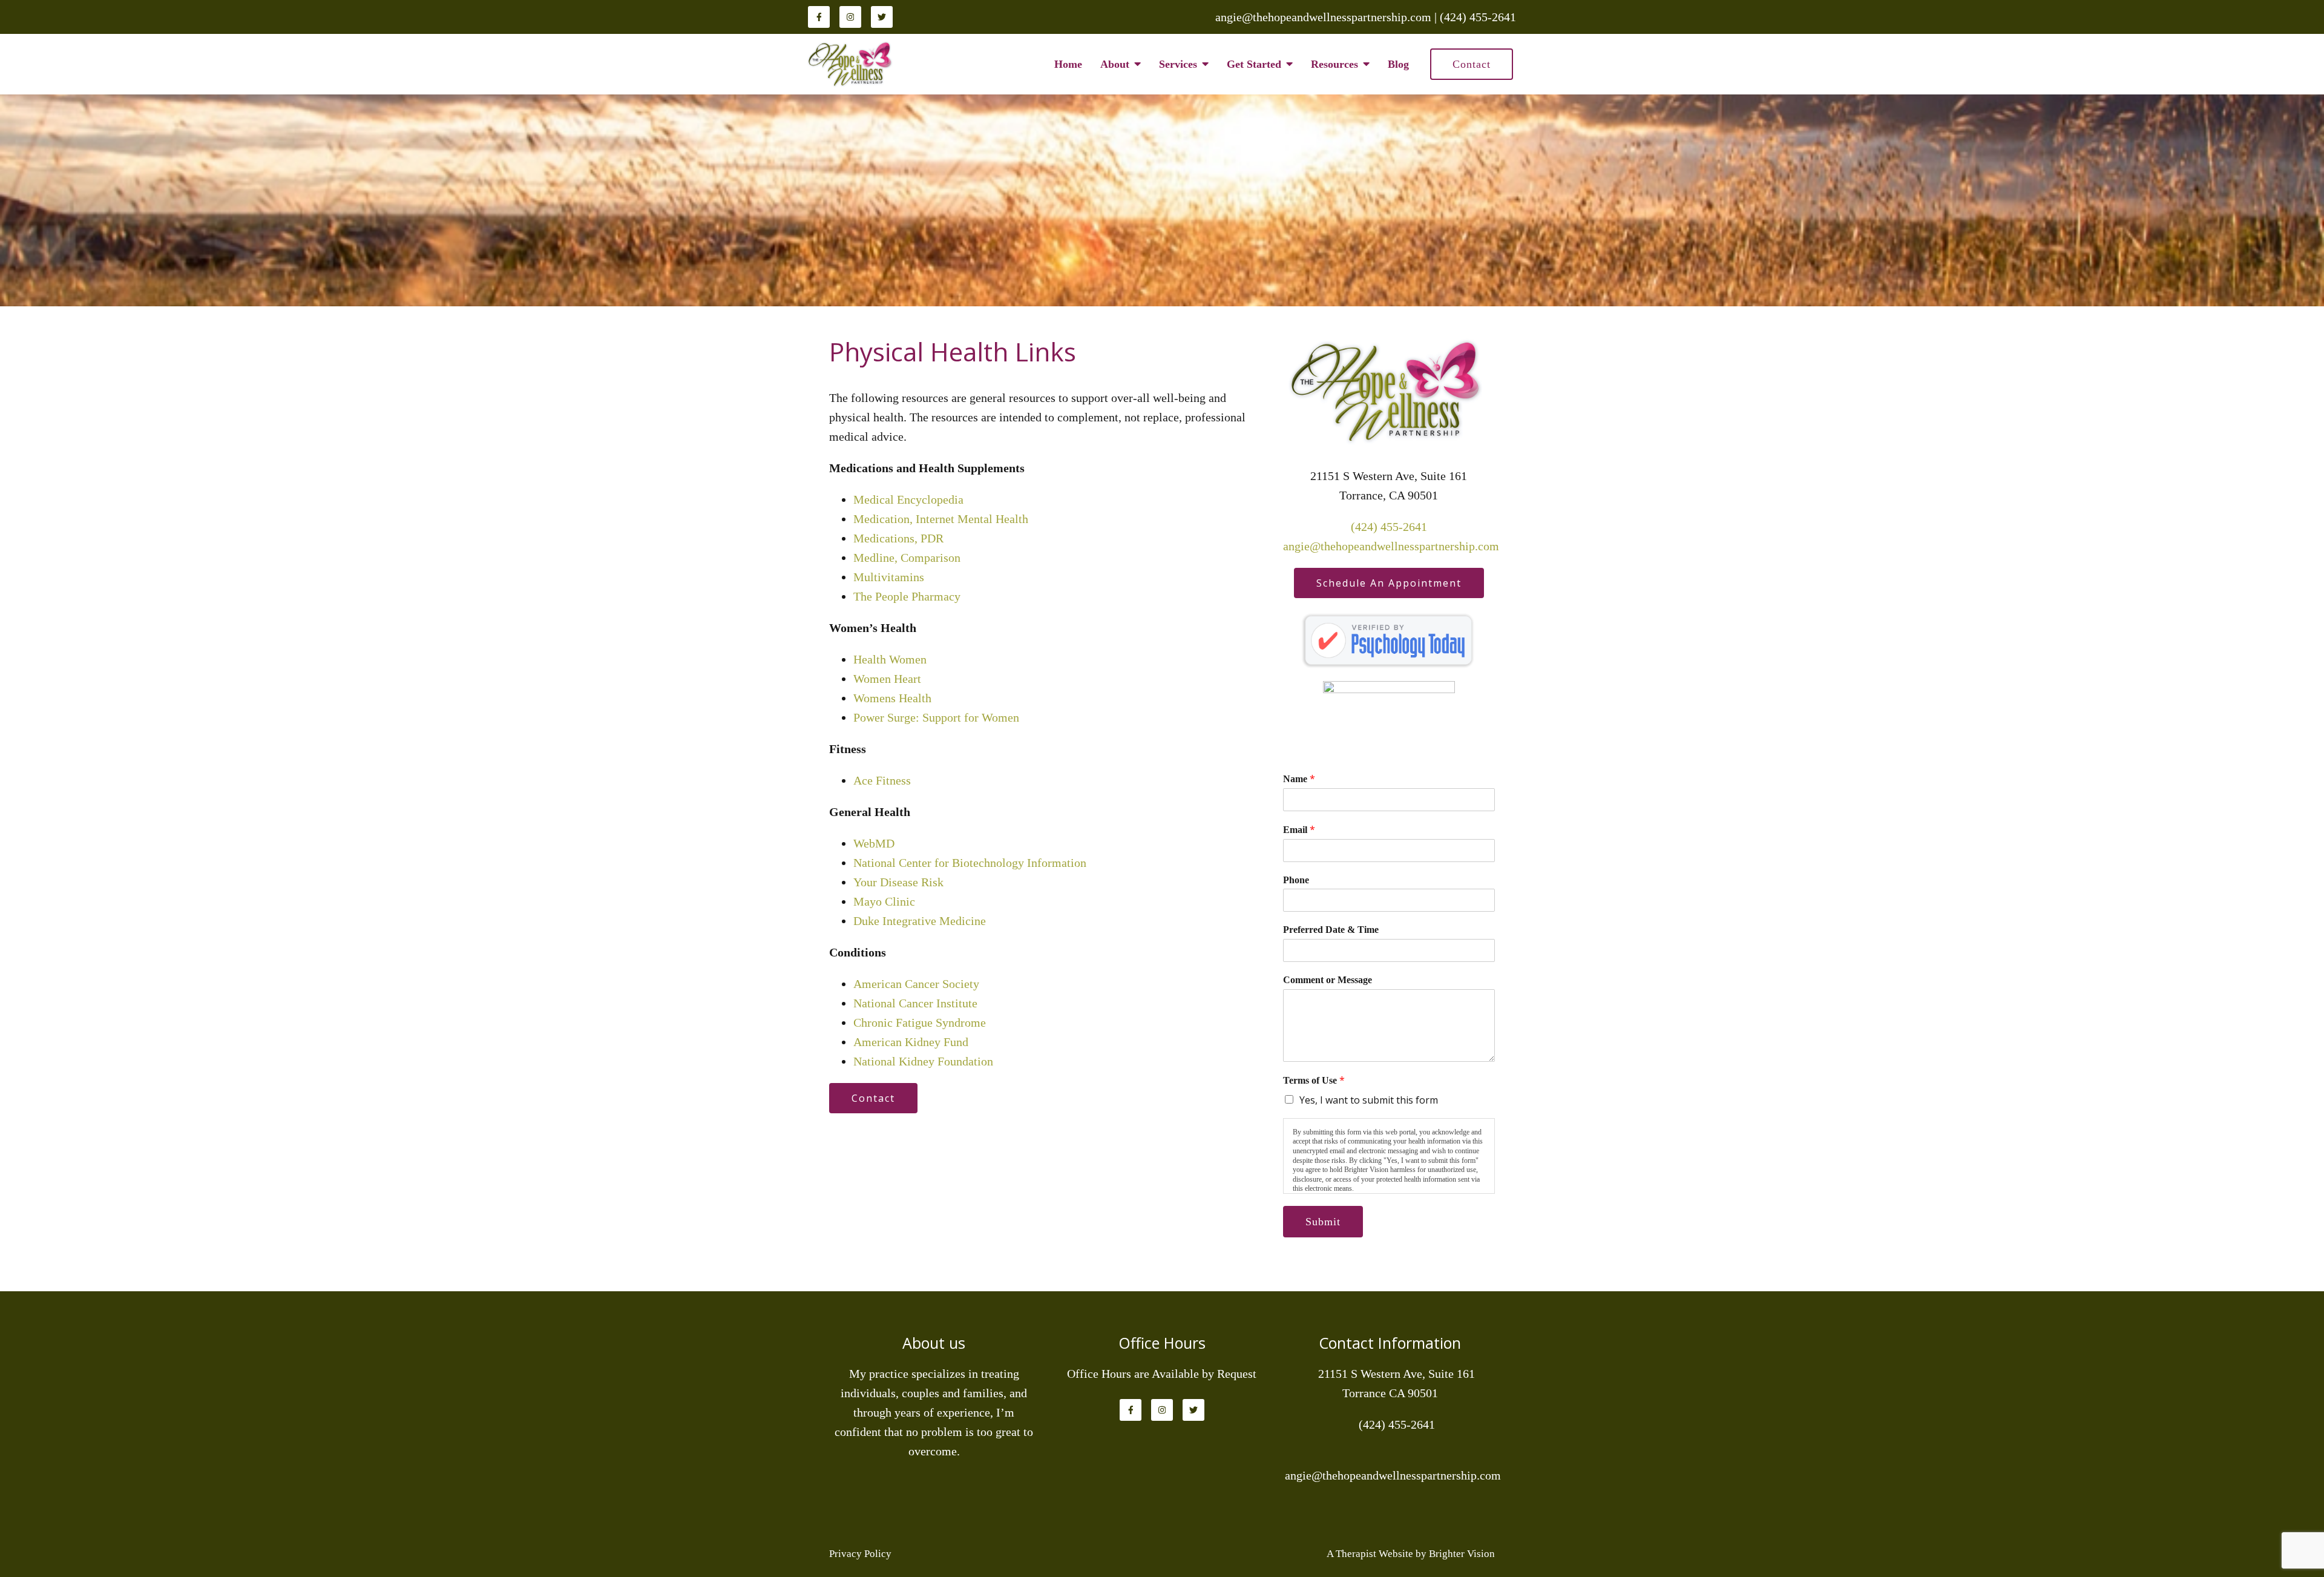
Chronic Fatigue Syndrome (920, 1022)
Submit (1323, 1222)
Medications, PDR (898, 538)
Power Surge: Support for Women (936, 717)
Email (1299, 830)
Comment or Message (1328, 980)
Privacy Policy (860, 1554)
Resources (1334, 64)
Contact (1472, 64)
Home (1068, 64)
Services (1178, 64)
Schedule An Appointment (1389, 583)
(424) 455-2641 (1389, 527)
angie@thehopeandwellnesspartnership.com (1391, 546)
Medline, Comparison (907, 558)
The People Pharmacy (907, 596)
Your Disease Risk (898, 882)
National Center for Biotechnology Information (970, 863)
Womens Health (892, 698)
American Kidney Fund (911, 1042)
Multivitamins (889, 577)
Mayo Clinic (884, 901)
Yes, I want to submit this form (1369, 1100)
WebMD (874, 843)
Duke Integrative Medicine (920, 921)
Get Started (1254, 64)
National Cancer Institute (915, 1003)
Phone (1296, 880)
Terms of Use (1314, 1080)
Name (1299, 779)
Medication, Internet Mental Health (941, 519)
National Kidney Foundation (923, 1061)
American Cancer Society (916, 984)
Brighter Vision (1462, 1554)
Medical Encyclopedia (908, 499)
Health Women (890, 659)
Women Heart (887, 679)
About (1115, 64)
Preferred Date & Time (1331, 930)
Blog (1398, 64)
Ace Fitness (882, 780)
